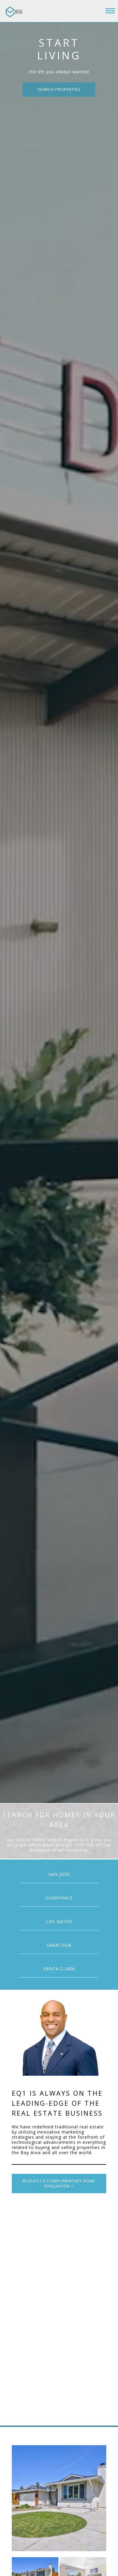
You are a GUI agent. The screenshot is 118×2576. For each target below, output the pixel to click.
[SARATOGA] (59, 1945)
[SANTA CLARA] (59, 1969)
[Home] (15, 12)
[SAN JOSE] (59, 1874)
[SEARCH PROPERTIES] (59, 89)
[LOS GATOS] (59, 1921)
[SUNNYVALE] (59, 1898)
